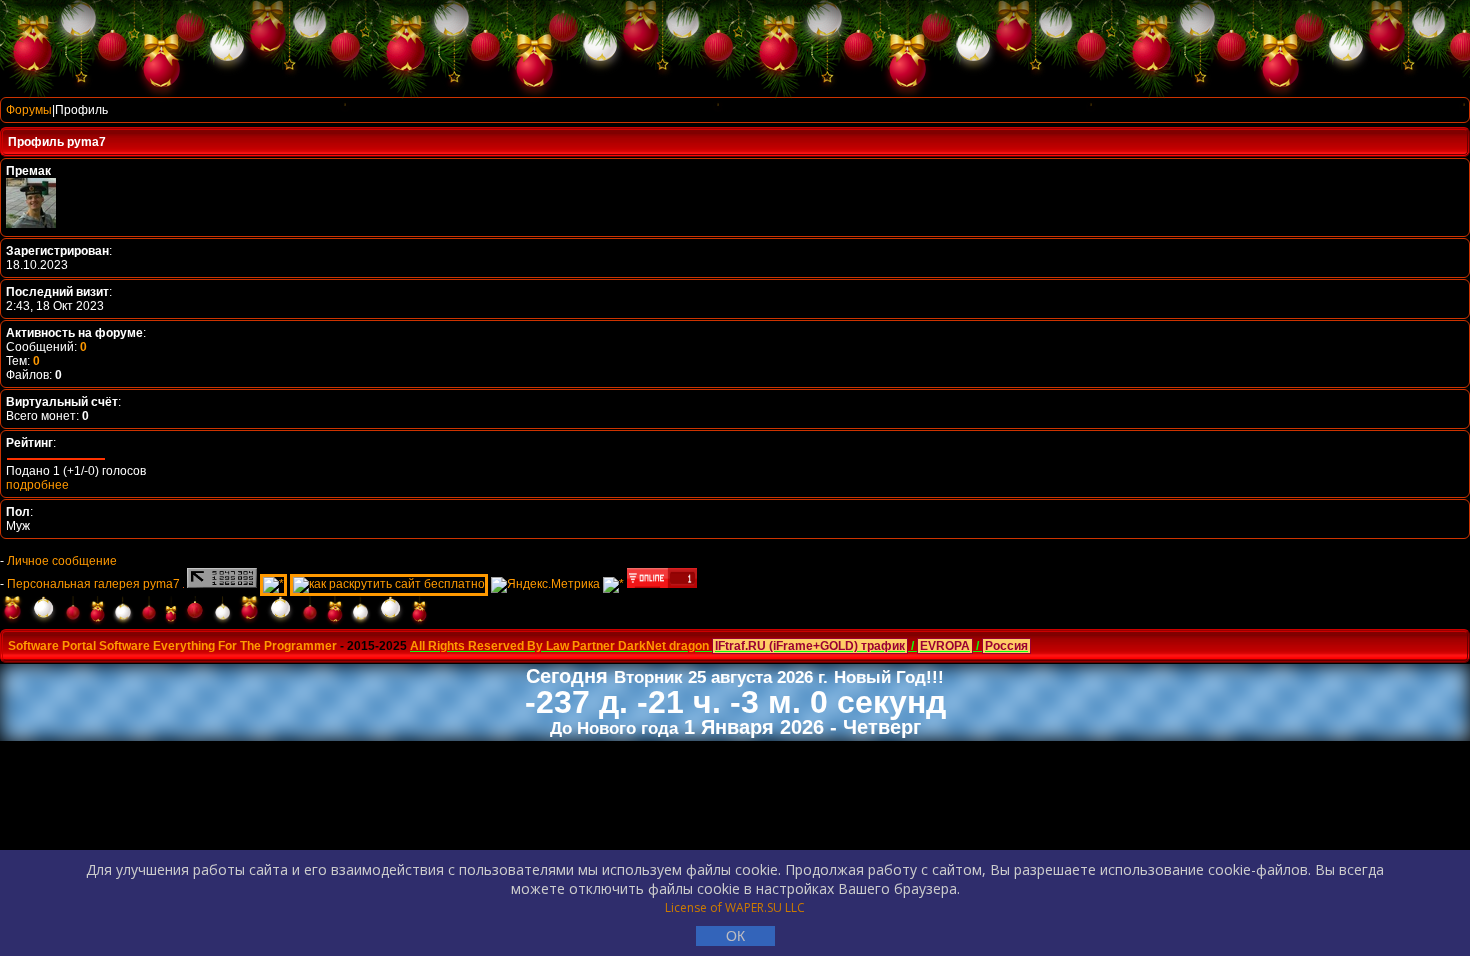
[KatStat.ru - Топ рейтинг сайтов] (613, 584)
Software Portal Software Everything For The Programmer (172, 646)
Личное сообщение (62, 561)
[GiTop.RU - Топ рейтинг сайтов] (662, 584)
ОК (735, 936)
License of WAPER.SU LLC (735, 907)
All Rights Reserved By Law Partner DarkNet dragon (559, 646)
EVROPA (945, 646)
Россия (1006, 646)
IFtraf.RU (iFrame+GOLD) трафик (810, 646)
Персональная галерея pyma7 (93, 584)
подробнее (37, 485)
